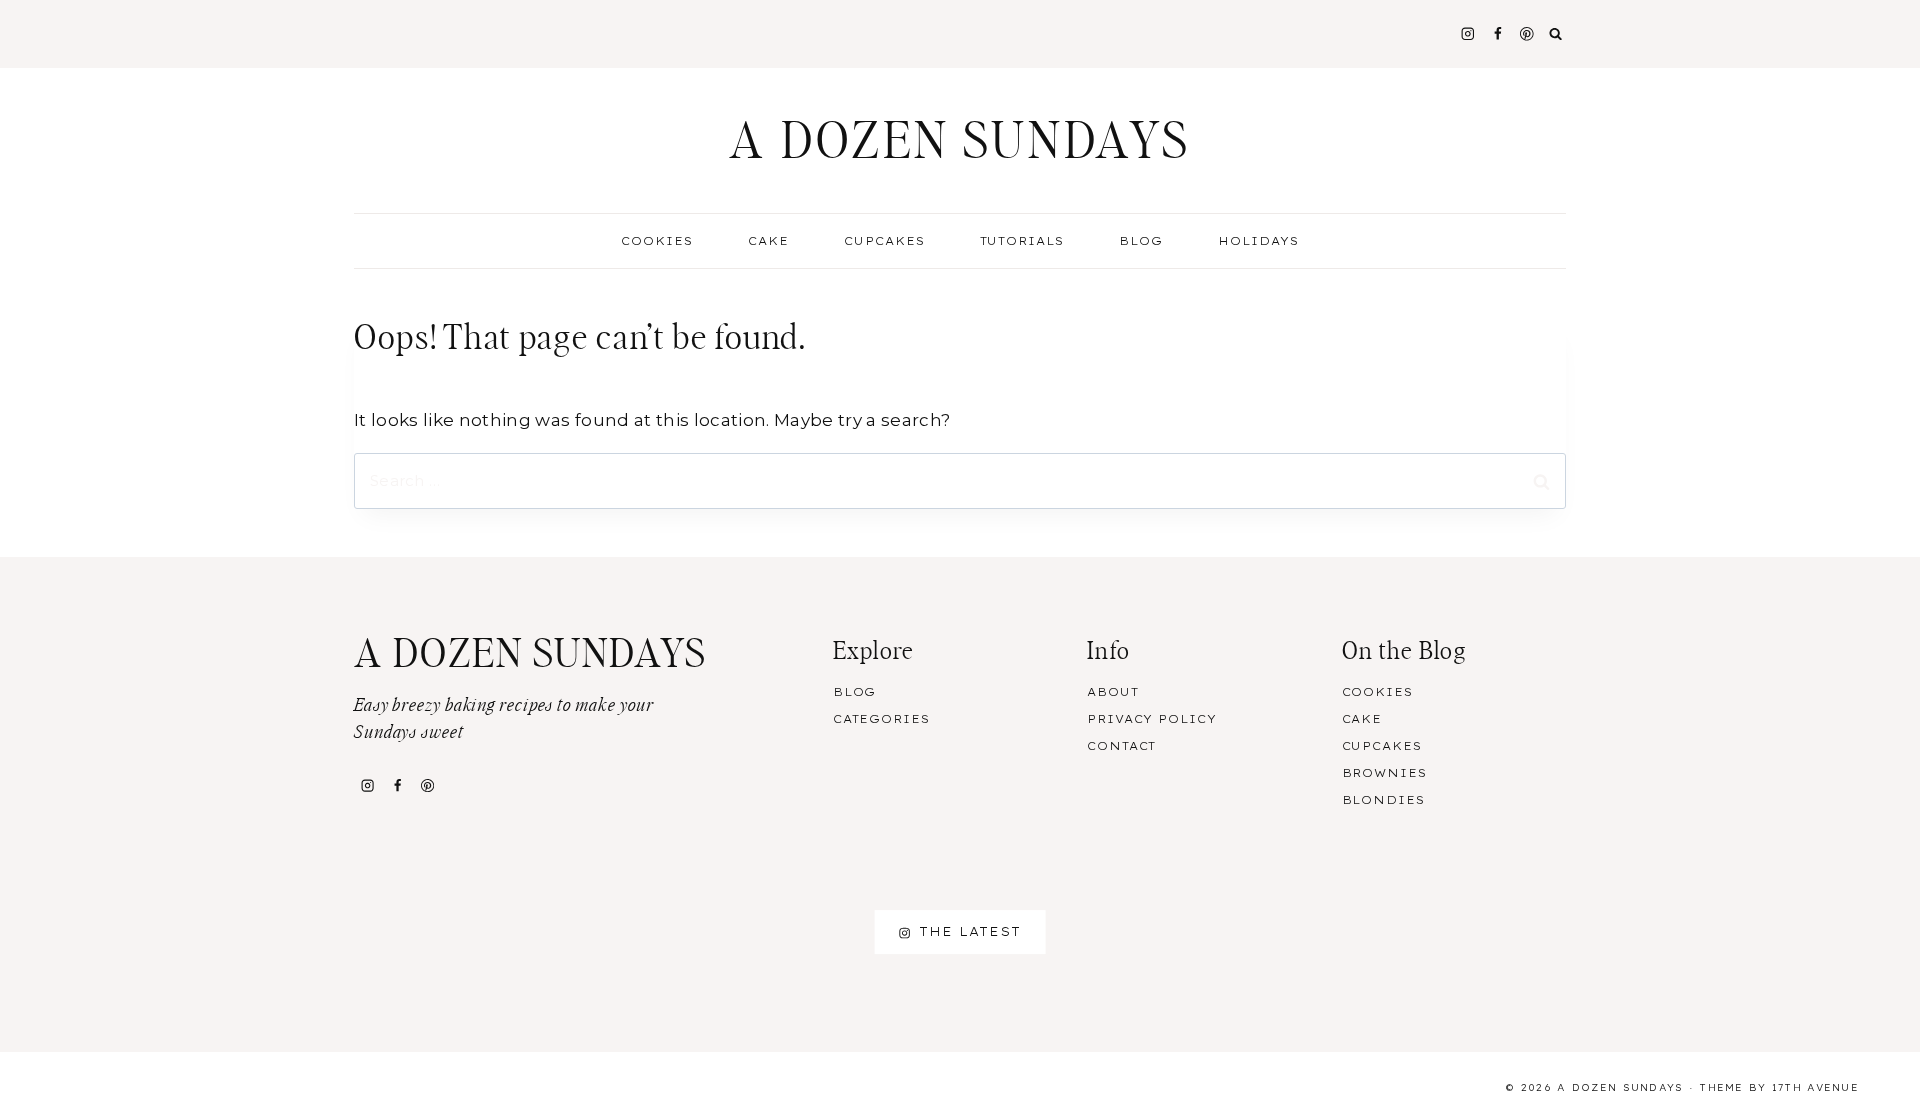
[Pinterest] (1527, 33)
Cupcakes (884, 241)
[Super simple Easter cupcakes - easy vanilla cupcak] (452, 932)
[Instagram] (1467, 33)
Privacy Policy (1151, 719)
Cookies (657, 241)
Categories (881, 719)
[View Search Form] (1556, 34)
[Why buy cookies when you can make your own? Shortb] (1061, 932)
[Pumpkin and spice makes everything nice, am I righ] (1467, 932)
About (1112, 692)
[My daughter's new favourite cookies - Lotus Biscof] (858, 932)
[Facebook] (1497, 33)
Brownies (1384, 773)
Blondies (1383, 800)
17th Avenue (1815, 1087)
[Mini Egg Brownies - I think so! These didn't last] (655, 932)
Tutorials (1022, 241)
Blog (1141, 241)
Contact (1121, 746)
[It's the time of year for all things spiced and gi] (1264, 932)
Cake (768, 241)
